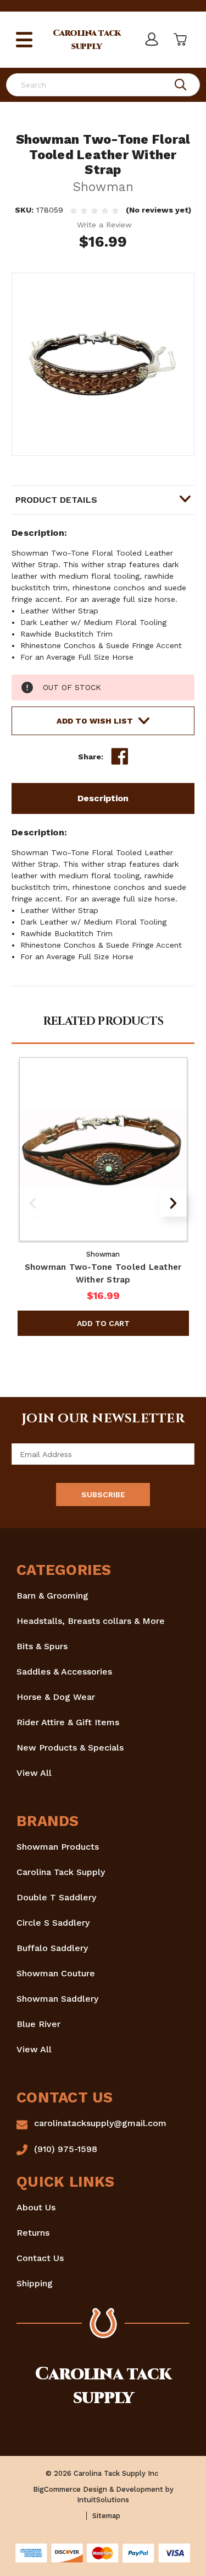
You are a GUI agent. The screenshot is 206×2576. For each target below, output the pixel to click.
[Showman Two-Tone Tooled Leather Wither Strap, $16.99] (103, 1149)
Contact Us (40, 2258)
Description (103, 798)
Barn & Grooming (52, 1596)
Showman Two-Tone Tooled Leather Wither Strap (103, 1273)
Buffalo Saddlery (52, 1948)
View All (34, 1773)
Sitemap (106, 2516)
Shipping (35, 2283)
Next (173, 1203)
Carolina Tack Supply (61, 1872)
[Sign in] (151, 40)
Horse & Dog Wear (56, 1697)
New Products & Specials (70, 1748)
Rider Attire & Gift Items (68, 1722)
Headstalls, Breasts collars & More (91, 1621)
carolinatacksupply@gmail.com (100, 2123)
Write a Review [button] (104, 225)
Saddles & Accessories (64, 1672)
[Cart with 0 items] (179, 40)
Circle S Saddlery (53, 1923)
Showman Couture (56, 1973)
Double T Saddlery (56, 1897)
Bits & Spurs (42, 1646)
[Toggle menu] (24, 40)
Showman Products (58, 1847)
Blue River (38, 2024)
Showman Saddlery (57, 1999)
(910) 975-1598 (66, 2149)
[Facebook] (120, 757)
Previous (33, 1203)
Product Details (56, 500)
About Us (36, 2207)
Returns (33, 2233)
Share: (91, 757)
